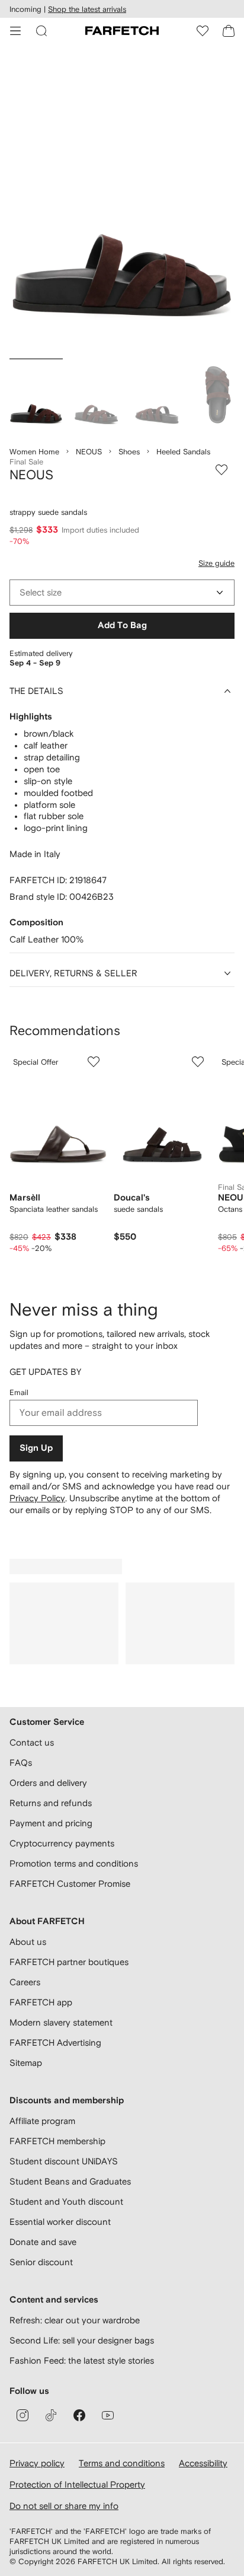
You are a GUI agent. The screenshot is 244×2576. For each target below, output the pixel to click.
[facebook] (79, 2415)
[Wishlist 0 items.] (203, 31)
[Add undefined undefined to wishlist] (94, 1062)
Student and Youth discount (66, 2201)
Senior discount (41, 2262)
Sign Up (36, 1448)
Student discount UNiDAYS (64, 2161)
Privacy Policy (37, 1498)
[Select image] (36, 397)
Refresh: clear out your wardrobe (75, 2320)
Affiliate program (42, 2121)
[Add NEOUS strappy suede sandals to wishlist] (221, 470)
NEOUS (89, 452)
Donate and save (43, 2242)
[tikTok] (51, 2415)
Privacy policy (37, 2463)
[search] (41, 31)
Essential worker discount (60, 2222)
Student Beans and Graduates (70, 2181)
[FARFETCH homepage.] (122, 31)
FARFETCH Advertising (55, 2042)
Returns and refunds (51, 1803)
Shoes (129, 452)
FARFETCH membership (57, 2141)
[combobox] (122, 593)
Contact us (32, 1742)
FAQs (21, 1763)
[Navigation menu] (15, 31)
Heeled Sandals (183, 452)
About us (28, 1942)
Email (19, 1392)
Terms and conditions (122, 2463)
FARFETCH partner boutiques (69, 1962)
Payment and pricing (51, 1823)
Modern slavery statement (61, 2022)
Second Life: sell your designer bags (82, 2340)
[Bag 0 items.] (229, 31)
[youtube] (108, 2415)
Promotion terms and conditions (74, 1863)
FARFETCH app (41, 2002)
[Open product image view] (122, 204)
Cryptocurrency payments (62, 1843)
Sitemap (26, 2063)
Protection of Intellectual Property (77, 2484)
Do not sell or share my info (64, 2506)
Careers (25, 1982)
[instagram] (23, 2415)
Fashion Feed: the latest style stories (82, 2360)
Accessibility (203, 2463)
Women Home (34, 452)
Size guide (216, 563)
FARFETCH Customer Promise (70, 1884)
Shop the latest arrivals (87, 9)
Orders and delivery (48, 1783)
